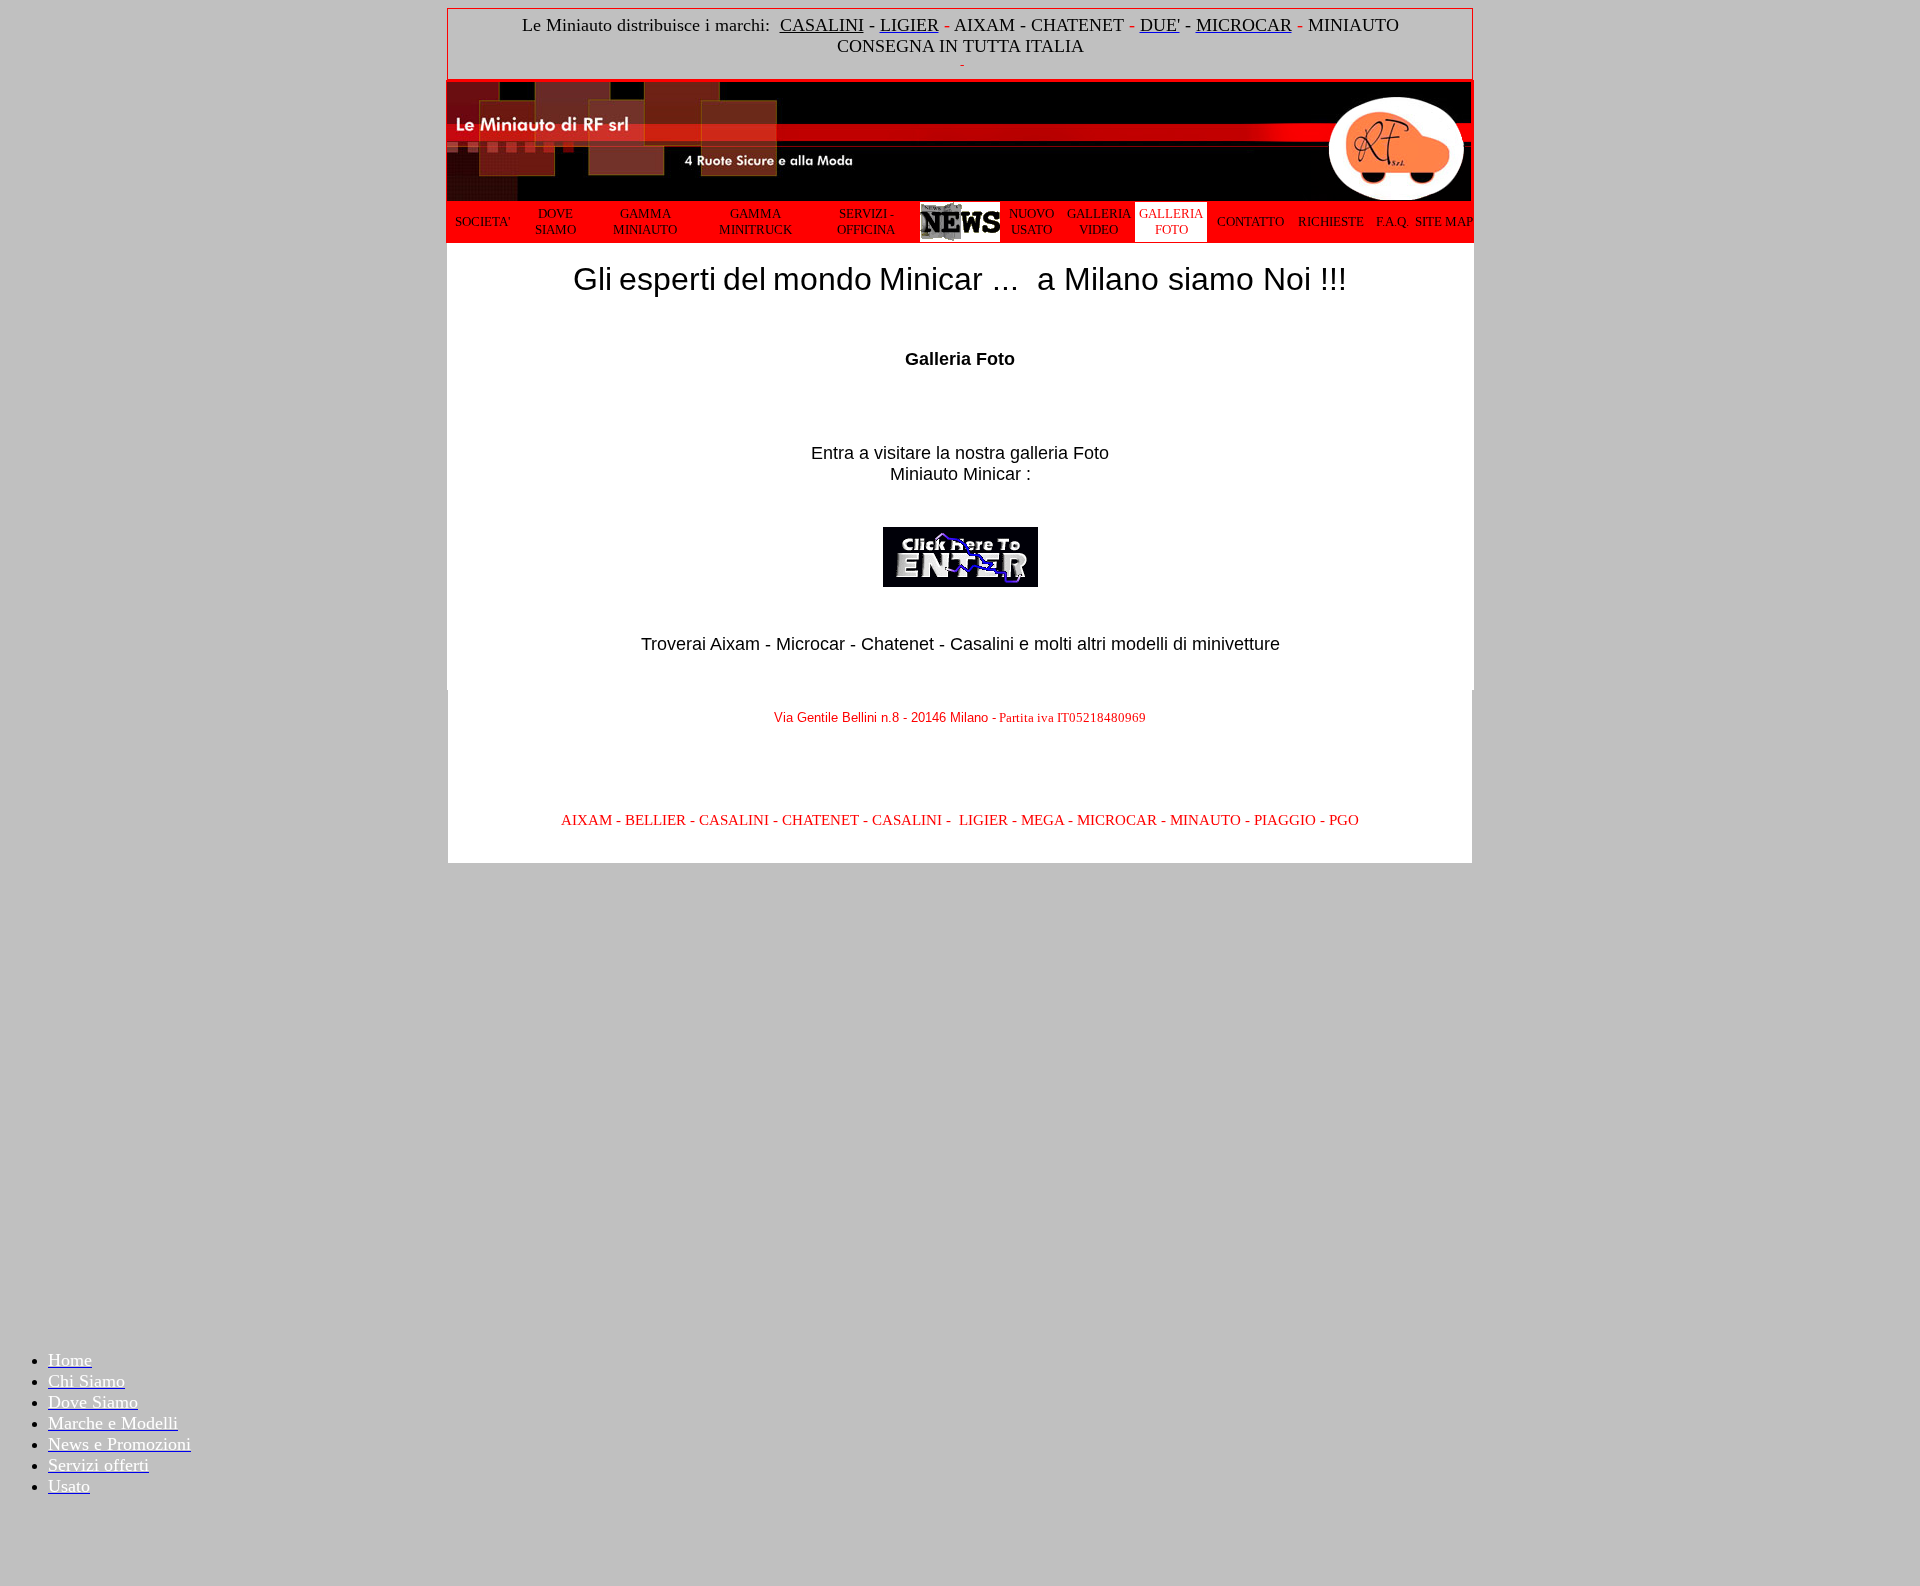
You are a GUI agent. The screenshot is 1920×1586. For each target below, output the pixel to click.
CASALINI (822, 25)
